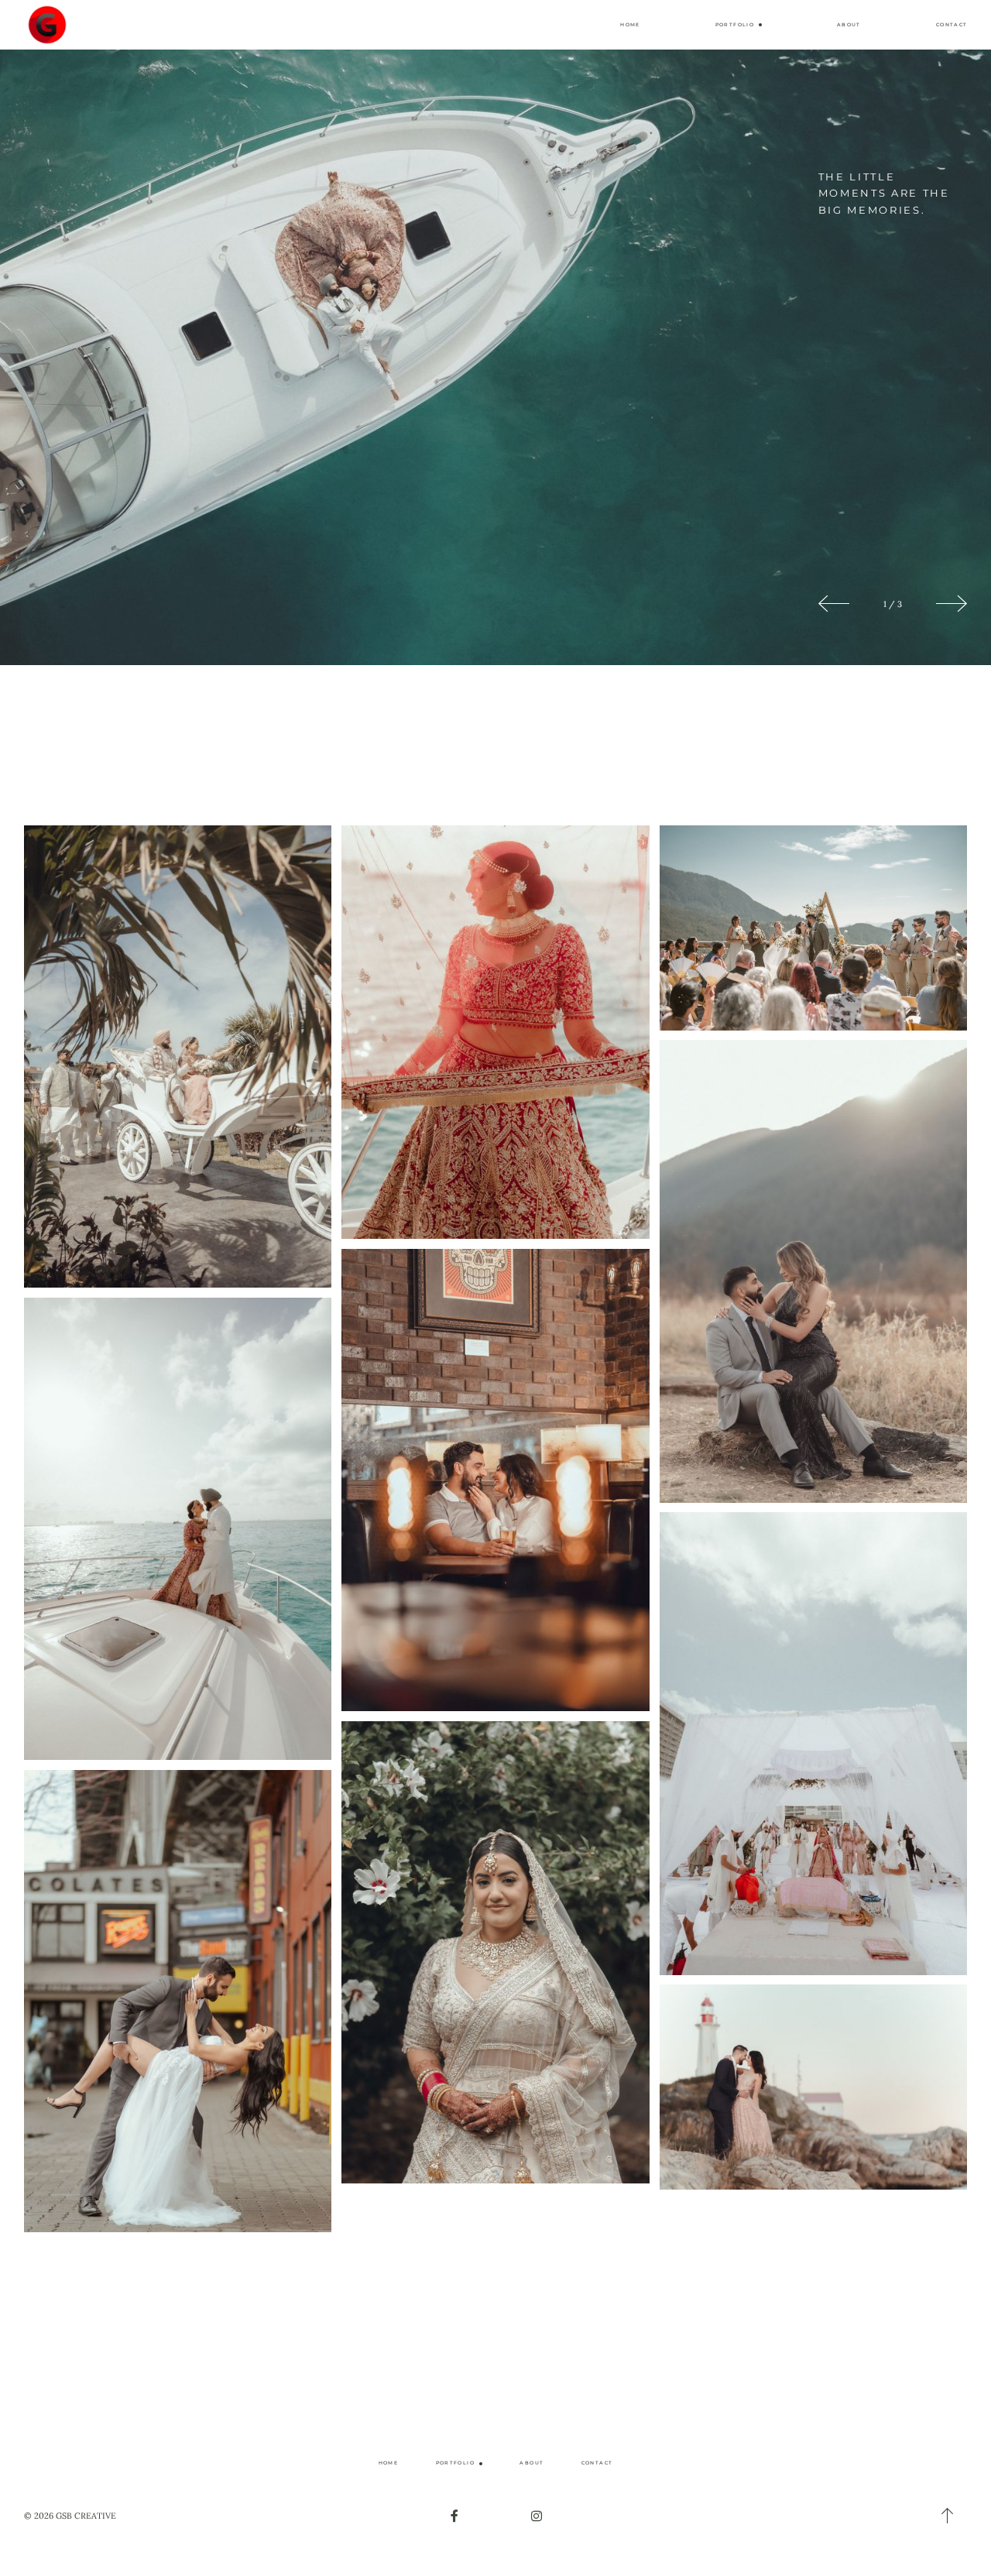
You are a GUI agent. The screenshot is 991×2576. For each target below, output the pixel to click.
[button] (739, 25)
